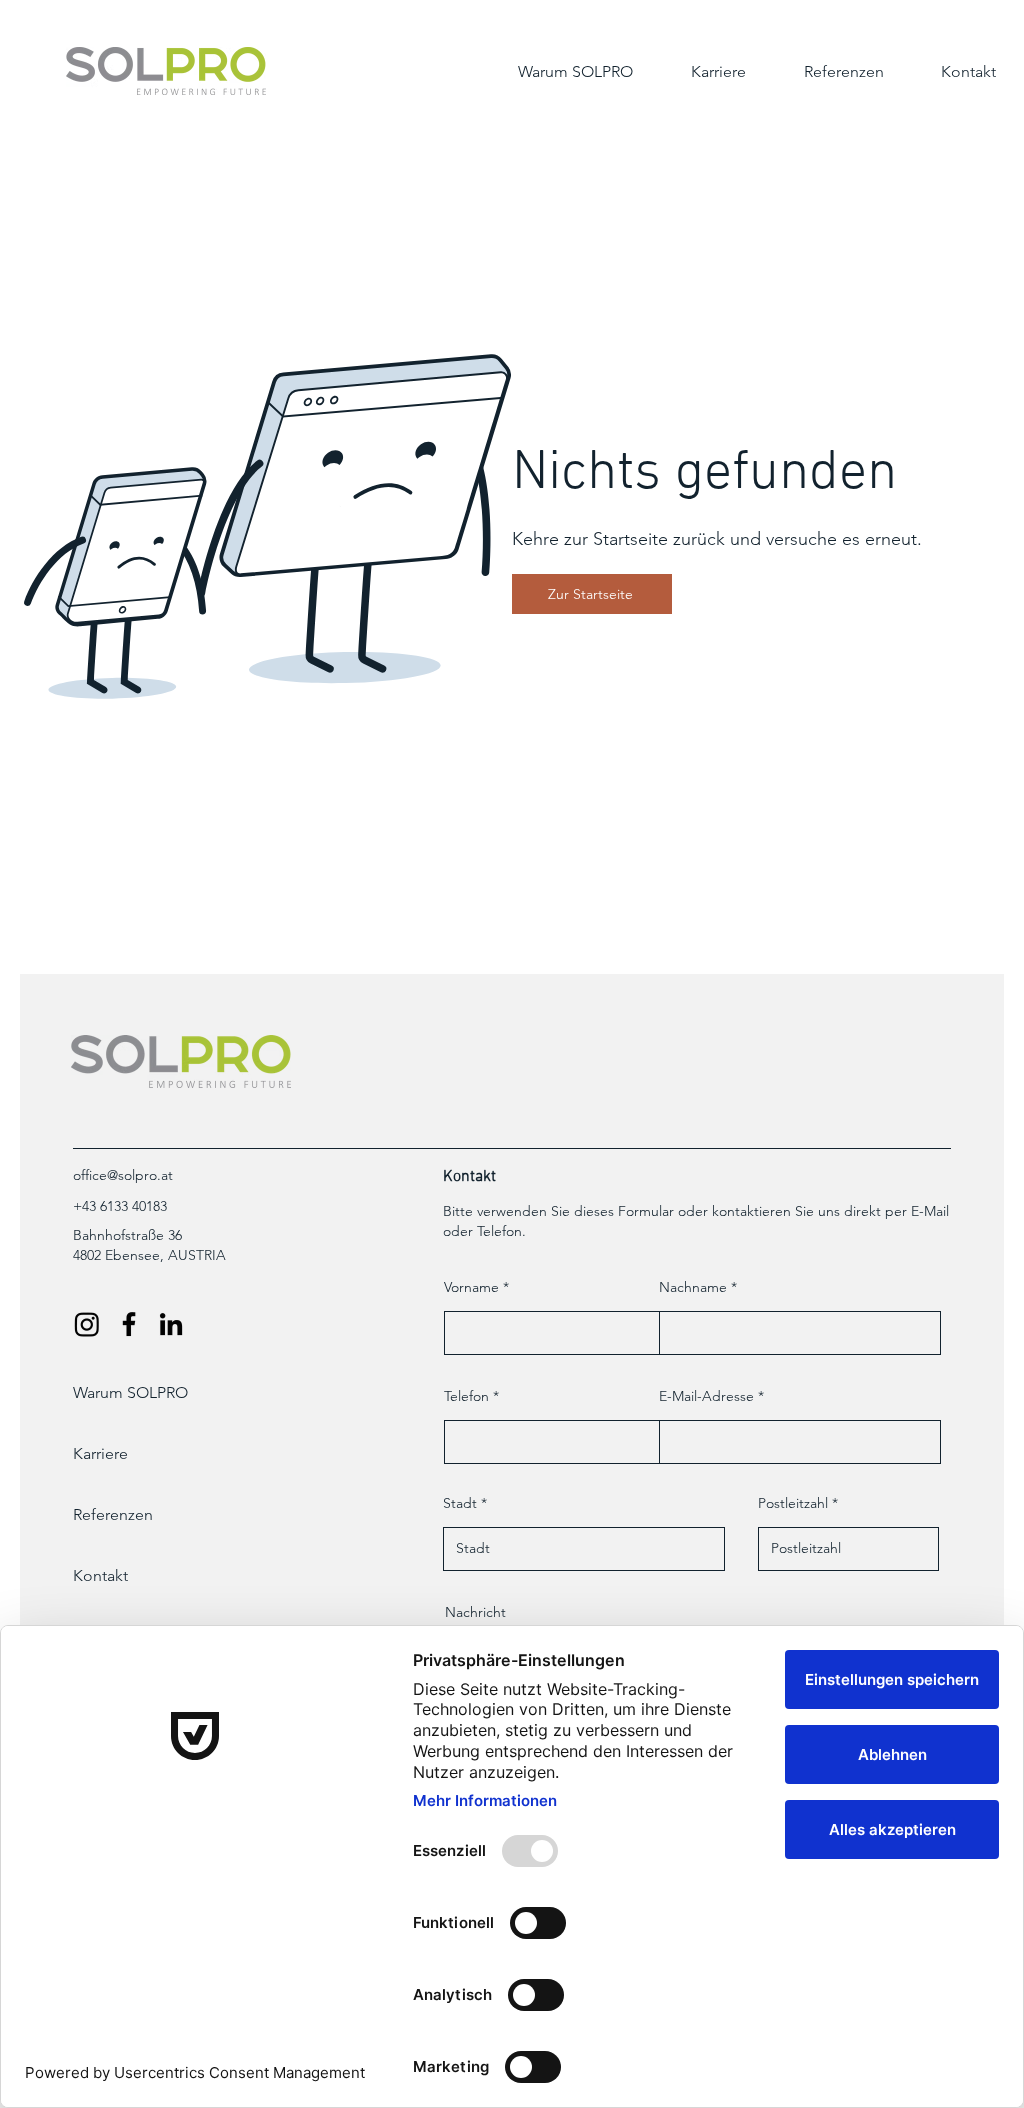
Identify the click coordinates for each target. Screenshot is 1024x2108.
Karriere (100, 1453)
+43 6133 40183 (120, 1206)
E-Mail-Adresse (706, 1396)
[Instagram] (87, 1324)
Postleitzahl (793, 1503)
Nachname (693, 1287)
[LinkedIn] (171, 1324)
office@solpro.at (123, 1175)
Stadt (460, 1503)
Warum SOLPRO (130, 1392)
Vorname (471, 1287)
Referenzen (113, 1514)
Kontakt (100, 1575)
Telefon (466, 1396)
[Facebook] (129, 1324)
